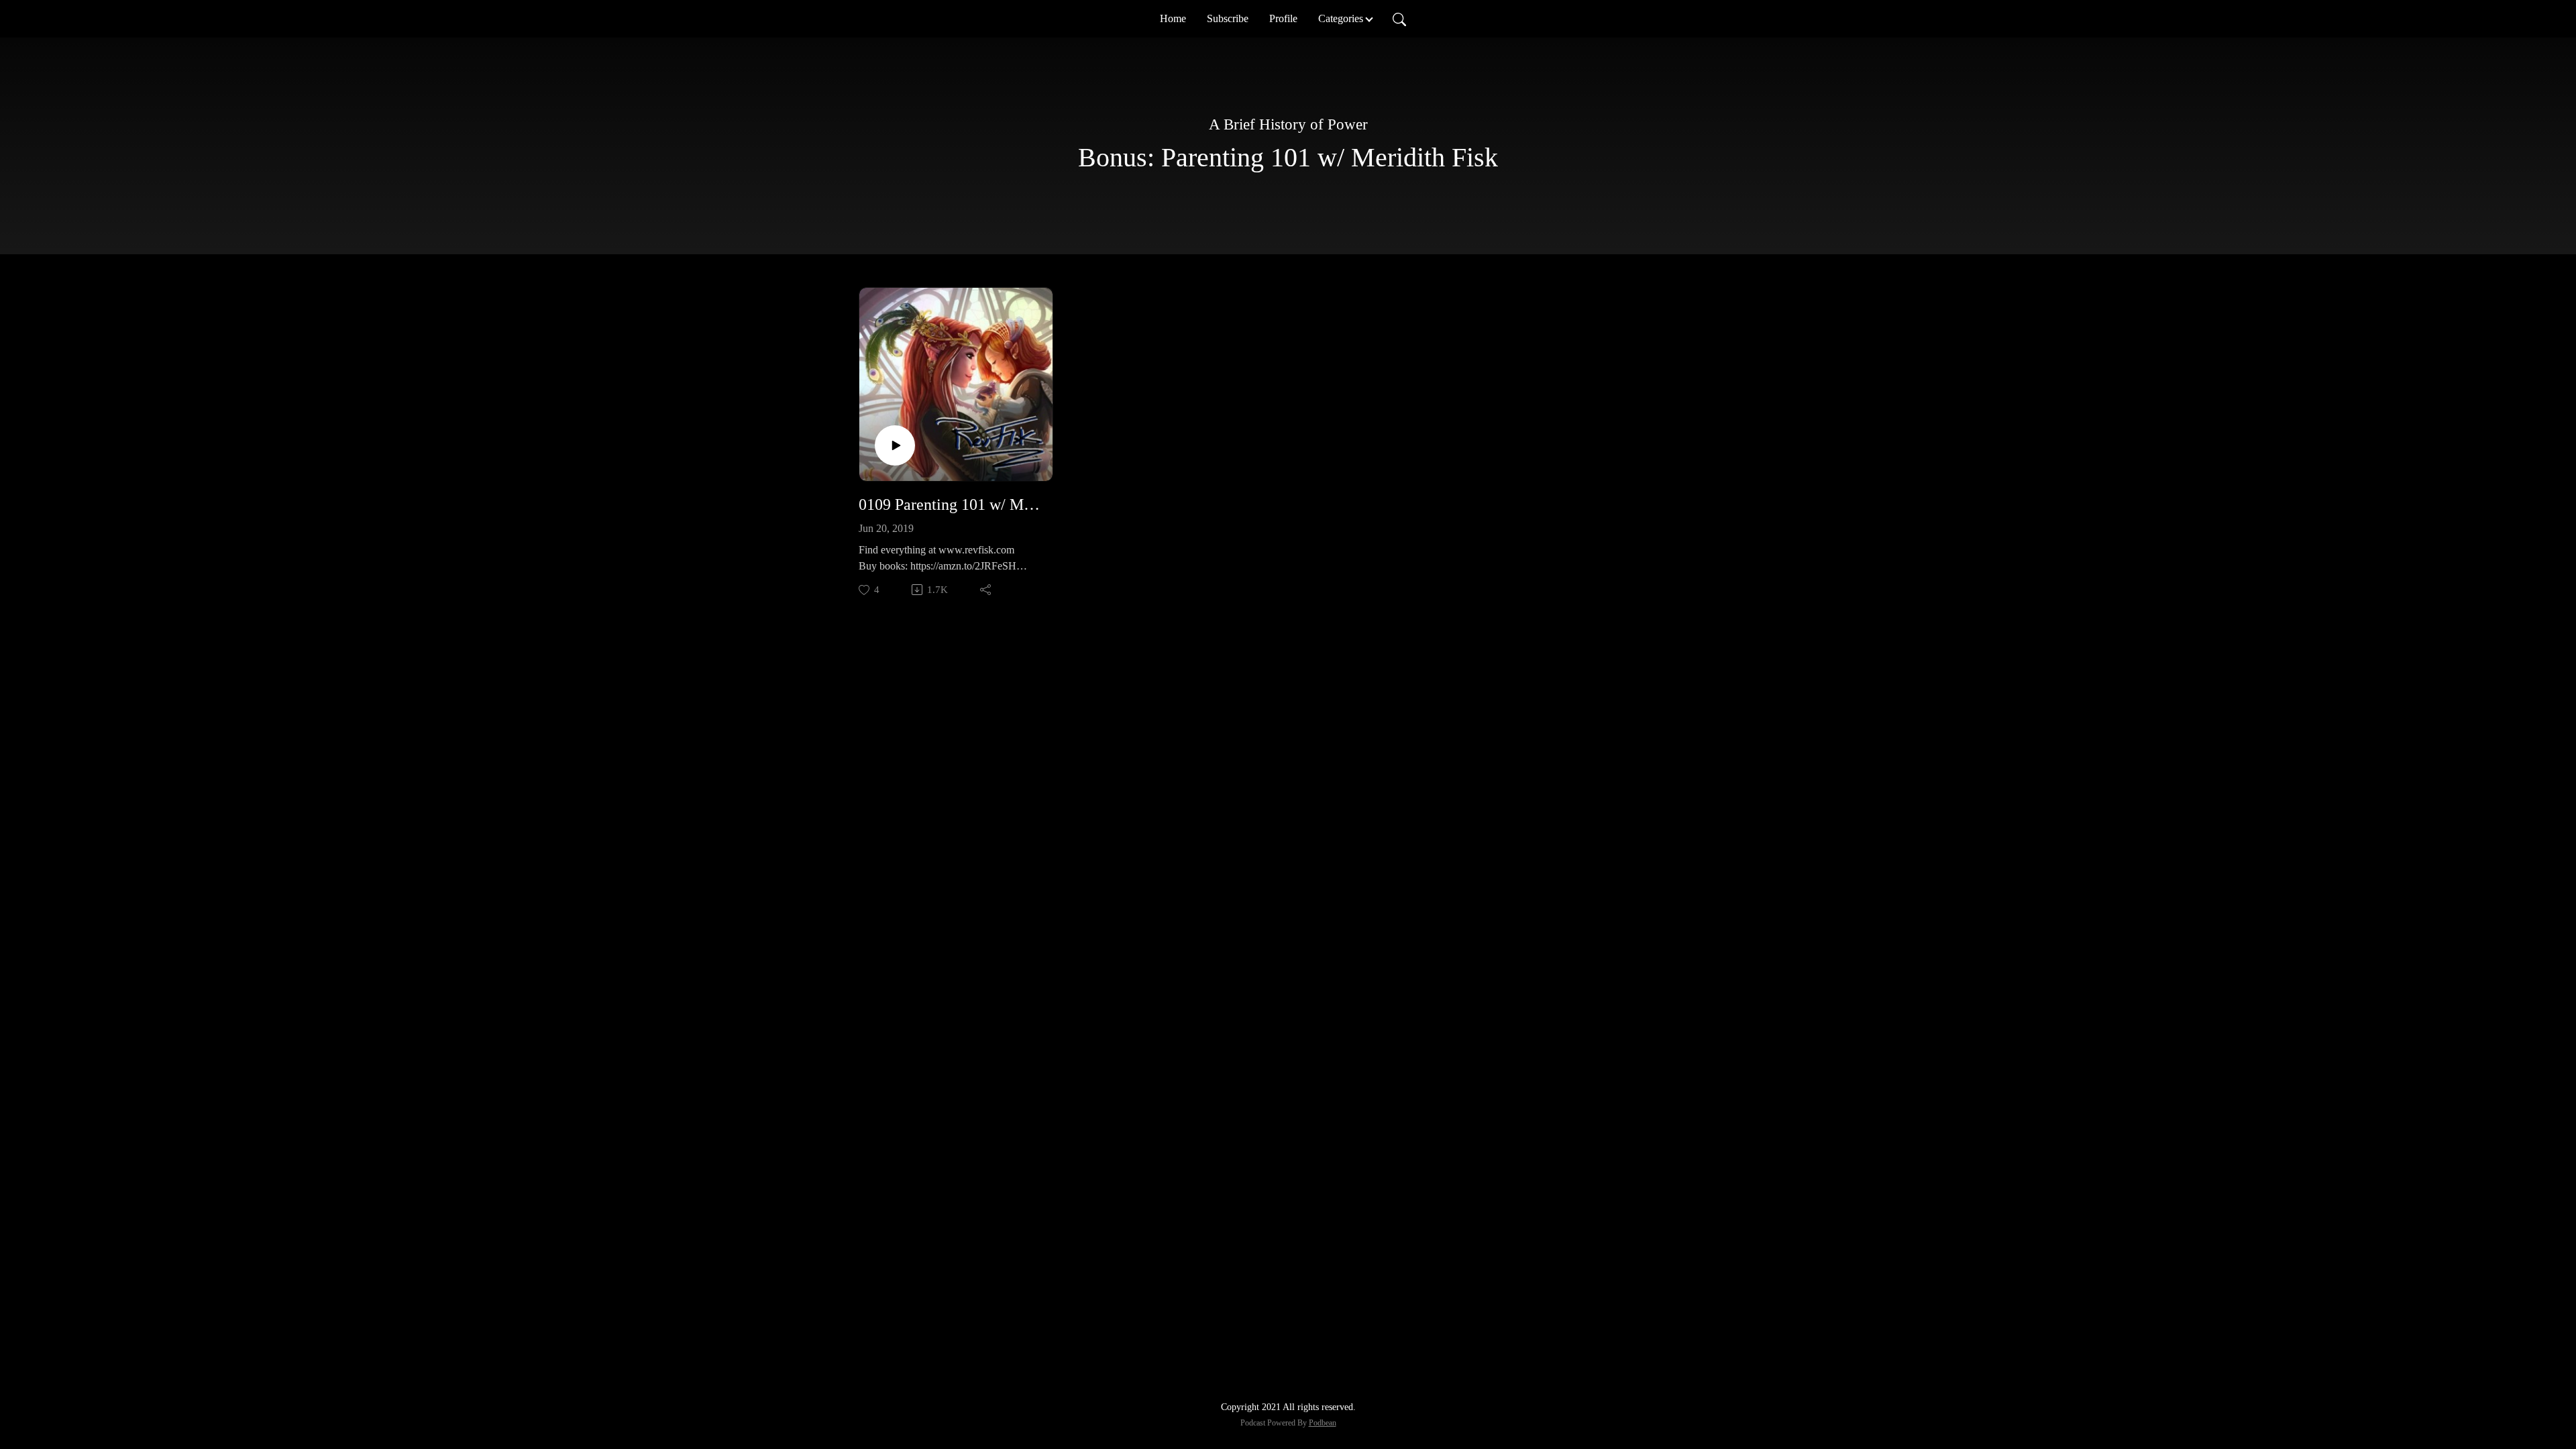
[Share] (986, 590)
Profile (1283, 18)
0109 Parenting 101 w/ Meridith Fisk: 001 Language (951, 504)
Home (1173, 18)
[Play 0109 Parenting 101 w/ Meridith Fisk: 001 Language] (895, 445)
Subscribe (1228, 18)
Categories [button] (1341, 18)
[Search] (1399, 19)
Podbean (1323, 1423)
